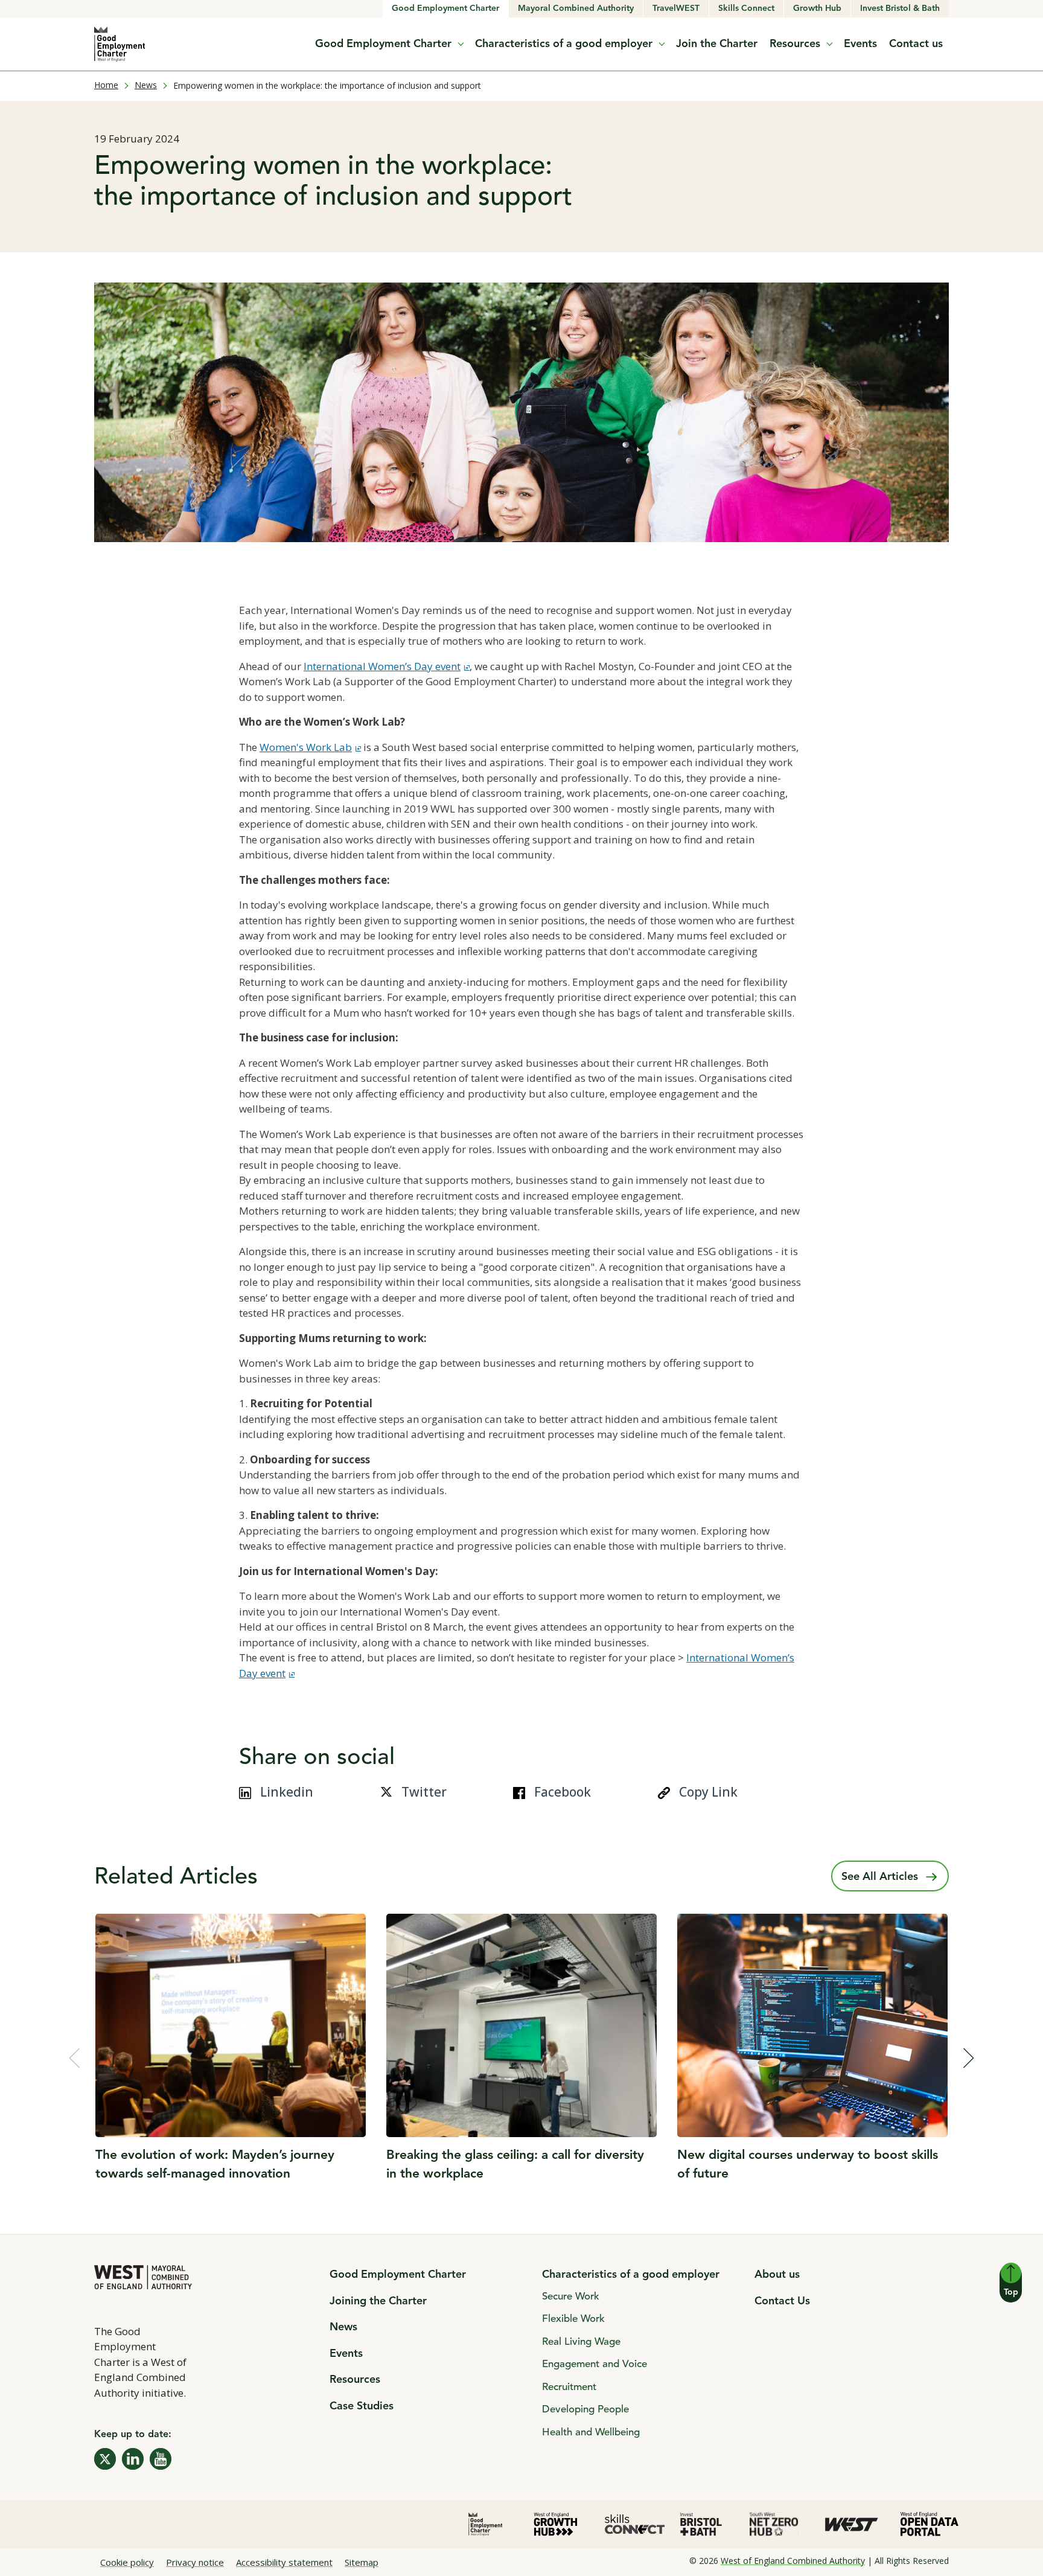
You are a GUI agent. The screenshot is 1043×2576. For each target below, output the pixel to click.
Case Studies (362, 2406)
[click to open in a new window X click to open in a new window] (105, 2459)
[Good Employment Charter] (120, 44)
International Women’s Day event (382, 666)
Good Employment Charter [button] (383, 44)
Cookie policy (127, 2562)
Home (106, 85)
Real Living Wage (581, 2342)
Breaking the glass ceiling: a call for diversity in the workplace (515, 2165)
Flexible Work (573, 2319)
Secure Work (571, 2297)
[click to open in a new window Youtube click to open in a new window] (161, 2459)
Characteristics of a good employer (631, 2275)
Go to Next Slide (969, 2058)
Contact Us (782, 2301)
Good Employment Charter (445, 8)
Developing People (585, 2410)
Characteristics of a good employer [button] (564, 44)
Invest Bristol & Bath (904, 8)
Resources (355, 2380)
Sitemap (362, 2562)
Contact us (916, 44)
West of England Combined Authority (793, 2561)
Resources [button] (795, 44)
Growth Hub (822, 8)
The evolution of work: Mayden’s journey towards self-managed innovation (215, 2165)
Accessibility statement (284, 2562)
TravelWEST (681, 8)
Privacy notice (195, 2562)
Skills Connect (751, 8)
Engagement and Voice (595, 2364)
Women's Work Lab (310, 747)
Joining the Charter (378, 2301)
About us (777, 2275)
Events (860, 44)
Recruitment (569, 2387)
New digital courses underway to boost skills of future (808, 2165)
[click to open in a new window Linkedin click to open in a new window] (133, 2459)
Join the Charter (717, 44)
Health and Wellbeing (591, 2433)
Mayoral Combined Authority (579, 8)
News (146, 85)
